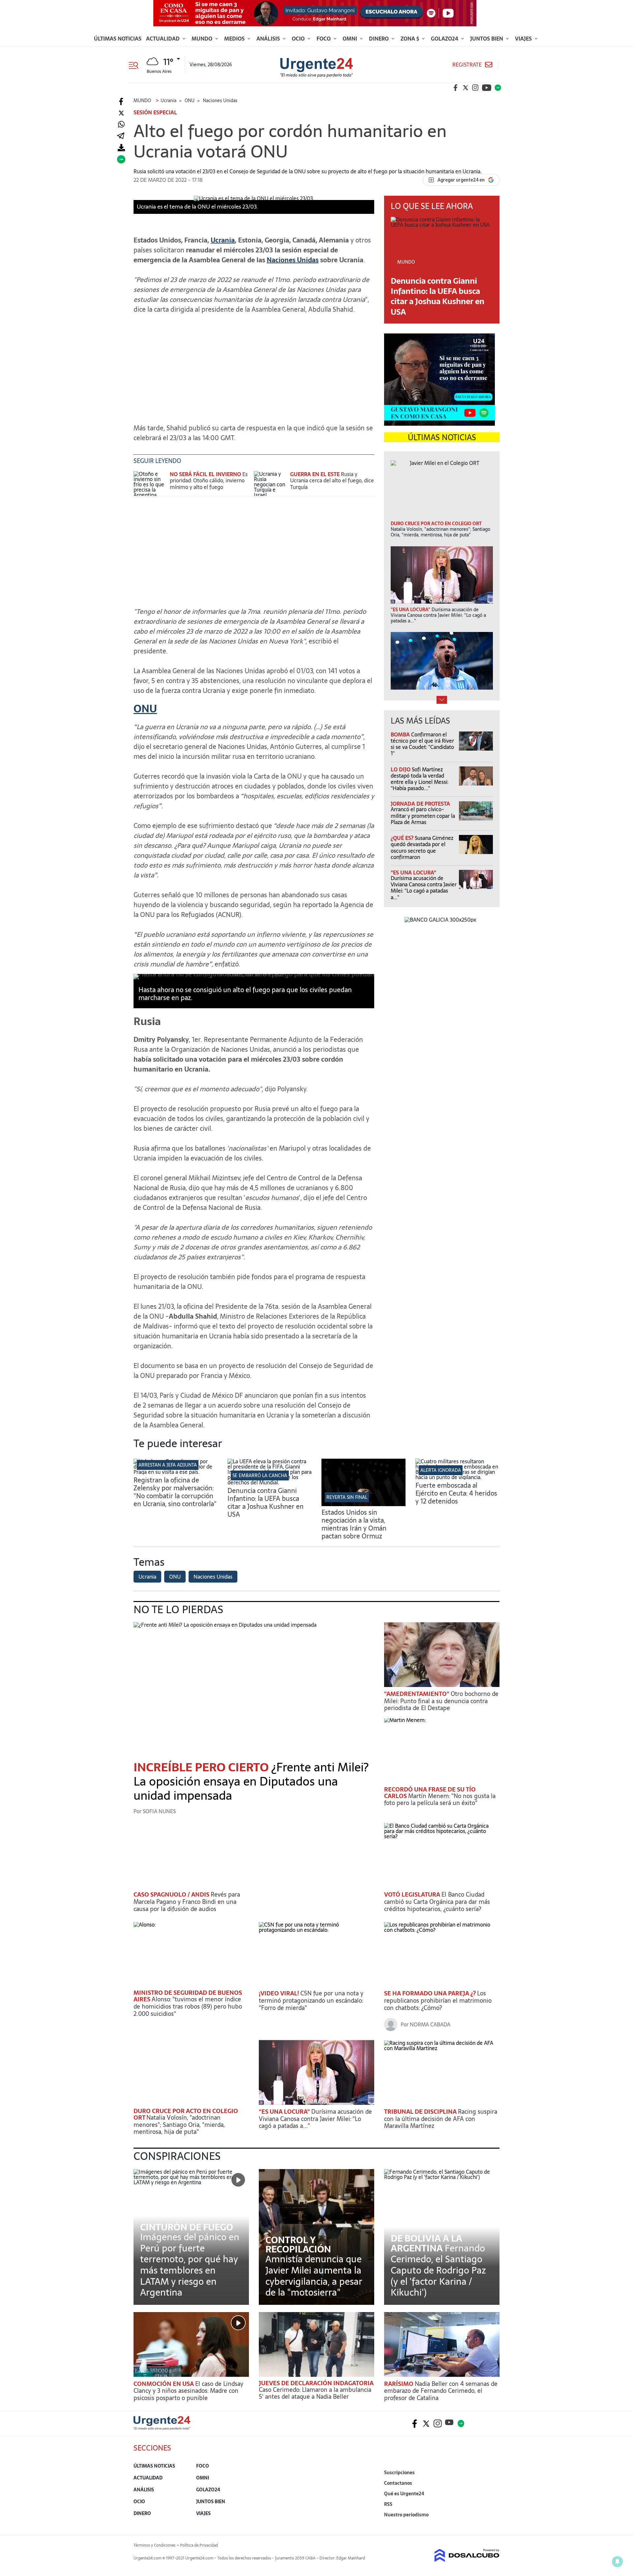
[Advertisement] (254, 365)
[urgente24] (162, 2428)
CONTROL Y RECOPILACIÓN (298, 2245)
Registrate (467, 65)
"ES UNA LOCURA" (413, 873)
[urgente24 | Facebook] (456, 88)
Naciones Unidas (293, 260)
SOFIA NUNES (159, 1811)
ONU (145, 709)
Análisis (269, 39)
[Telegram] (121, 136)
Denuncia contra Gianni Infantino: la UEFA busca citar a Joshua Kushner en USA (437, 296)
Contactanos (398, 2483)
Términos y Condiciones (154, 2545)
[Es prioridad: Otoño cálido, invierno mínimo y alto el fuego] (150, 484)
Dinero (379, 39)
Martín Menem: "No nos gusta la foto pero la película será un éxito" (440, 1800)
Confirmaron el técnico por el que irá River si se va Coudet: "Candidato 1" (422, 744)
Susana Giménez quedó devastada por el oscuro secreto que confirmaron (422, 847)
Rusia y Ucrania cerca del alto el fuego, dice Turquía (332, 480)
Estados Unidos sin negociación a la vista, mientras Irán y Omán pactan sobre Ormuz (354, 1524)
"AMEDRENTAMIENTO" (417, 1694)
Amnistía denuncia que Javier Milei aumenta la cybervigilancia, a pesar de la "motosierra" (314, 2276)
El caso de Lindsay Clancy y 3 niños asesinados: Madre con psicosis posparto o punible (188, 2391)
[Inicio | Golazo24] (498, 88)
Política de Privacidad (199, 2545)
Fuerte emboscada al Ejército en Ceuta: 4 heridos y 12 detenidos (456, 1493)
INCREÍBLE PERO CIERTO (202, 1767)
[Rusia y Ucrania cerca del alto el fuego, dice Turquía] (270, 484)
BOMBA (401, 734)
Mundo (203, 39)
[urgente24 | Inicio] (492, 2525)
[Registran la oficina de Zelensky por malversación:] (176, 1472)
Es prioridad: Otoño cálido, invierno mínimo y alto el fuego (209, 480)
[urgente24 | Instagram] (475, 88)
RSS (388, 2504)
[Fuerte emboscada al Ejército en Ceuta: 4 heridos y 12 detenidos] (457, 1477)
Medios (235, 39)
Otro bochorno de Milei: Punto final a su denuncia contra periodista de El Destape (441, 1701)
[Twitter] (121, 113)
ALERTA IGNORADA (441, 1470)
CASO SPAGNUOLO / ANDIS (172, 1894)
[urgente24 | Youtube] (487, 88)
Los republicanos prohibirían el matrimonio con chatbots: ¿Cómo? (438, 2000)
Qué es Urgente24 (404, 2494)
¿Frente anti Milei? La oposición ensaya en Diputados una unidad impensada (251, 1781)
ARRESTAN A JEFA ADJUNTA (168, 1465)
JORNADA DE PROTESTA (420, 804)
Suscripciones (399, 2473)
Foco (324, 39)
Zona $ (410, 39)
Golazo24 (445, 39)
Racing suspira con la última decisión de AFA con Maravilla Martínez (441, 2119)
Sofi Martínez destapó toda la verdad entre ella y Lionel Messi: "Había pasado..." (420, 779)
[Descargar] (121, 148)
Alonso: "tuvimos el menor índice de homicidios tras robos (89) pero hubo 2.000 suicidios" (188, 2006)
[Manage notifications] (618, 2562)
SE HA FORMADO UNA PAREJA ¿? (431, 1993)
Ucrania (223, 240)
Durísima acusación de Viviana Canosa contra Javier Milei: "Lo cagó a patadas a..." (424, 888)
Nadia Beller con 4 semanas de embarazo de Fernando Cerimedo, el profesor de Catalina (441, 2391)
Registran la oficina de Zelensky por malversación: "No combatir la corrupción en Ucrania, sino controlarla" (175, 1492)
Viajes (524, 39)
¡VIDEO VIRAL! (280, 1993)
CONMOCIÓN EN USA (164, 2384)
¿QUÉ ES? (403, 838)
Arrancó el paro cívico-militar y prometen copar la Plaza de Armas (423, 816)
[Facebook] (121, 102)
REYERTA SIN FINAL (347, 1497)
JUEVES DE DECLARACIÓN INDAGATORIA (316, 2383)
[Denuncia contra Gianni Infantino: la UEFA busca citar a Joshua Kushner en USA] (270, 1482)
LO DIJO (401, 769)
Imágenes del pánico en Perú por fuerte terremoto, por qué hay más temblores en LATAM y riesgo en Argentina (190, 2265)
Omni (350, 39)
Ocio (299, 39)
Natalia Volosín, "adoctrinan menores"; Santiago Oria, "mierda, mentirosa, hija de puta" (179, 2125)
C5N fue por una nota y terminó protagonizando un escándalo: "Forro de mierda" (311, 2000)
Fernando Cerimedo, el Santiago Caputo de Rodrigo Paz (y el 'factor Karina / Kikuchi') (438, 2270)
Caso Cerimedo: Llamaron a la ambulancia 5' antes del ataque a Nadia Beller (315, 2393)
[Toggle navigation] (136, 65)
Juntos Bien (487, 39)
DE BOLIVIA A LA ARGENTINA (426, 2243)
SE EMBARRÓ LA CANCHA (260, 1475)
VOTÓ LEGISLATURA (413, 1894)
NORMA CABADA (430, 2024)
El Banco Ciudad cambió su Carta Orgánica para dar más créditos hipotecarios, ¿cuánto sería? (437, 1902)
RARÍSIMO (399, 2384)
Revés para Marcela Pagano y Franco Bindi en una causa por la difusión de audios (187, 1902)
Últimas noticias (118, 39)
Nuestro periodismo (406, 2515)
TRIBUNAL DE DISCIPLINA (421, 2112)
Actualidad (164, 39)
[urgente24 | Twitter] (466, 88)
